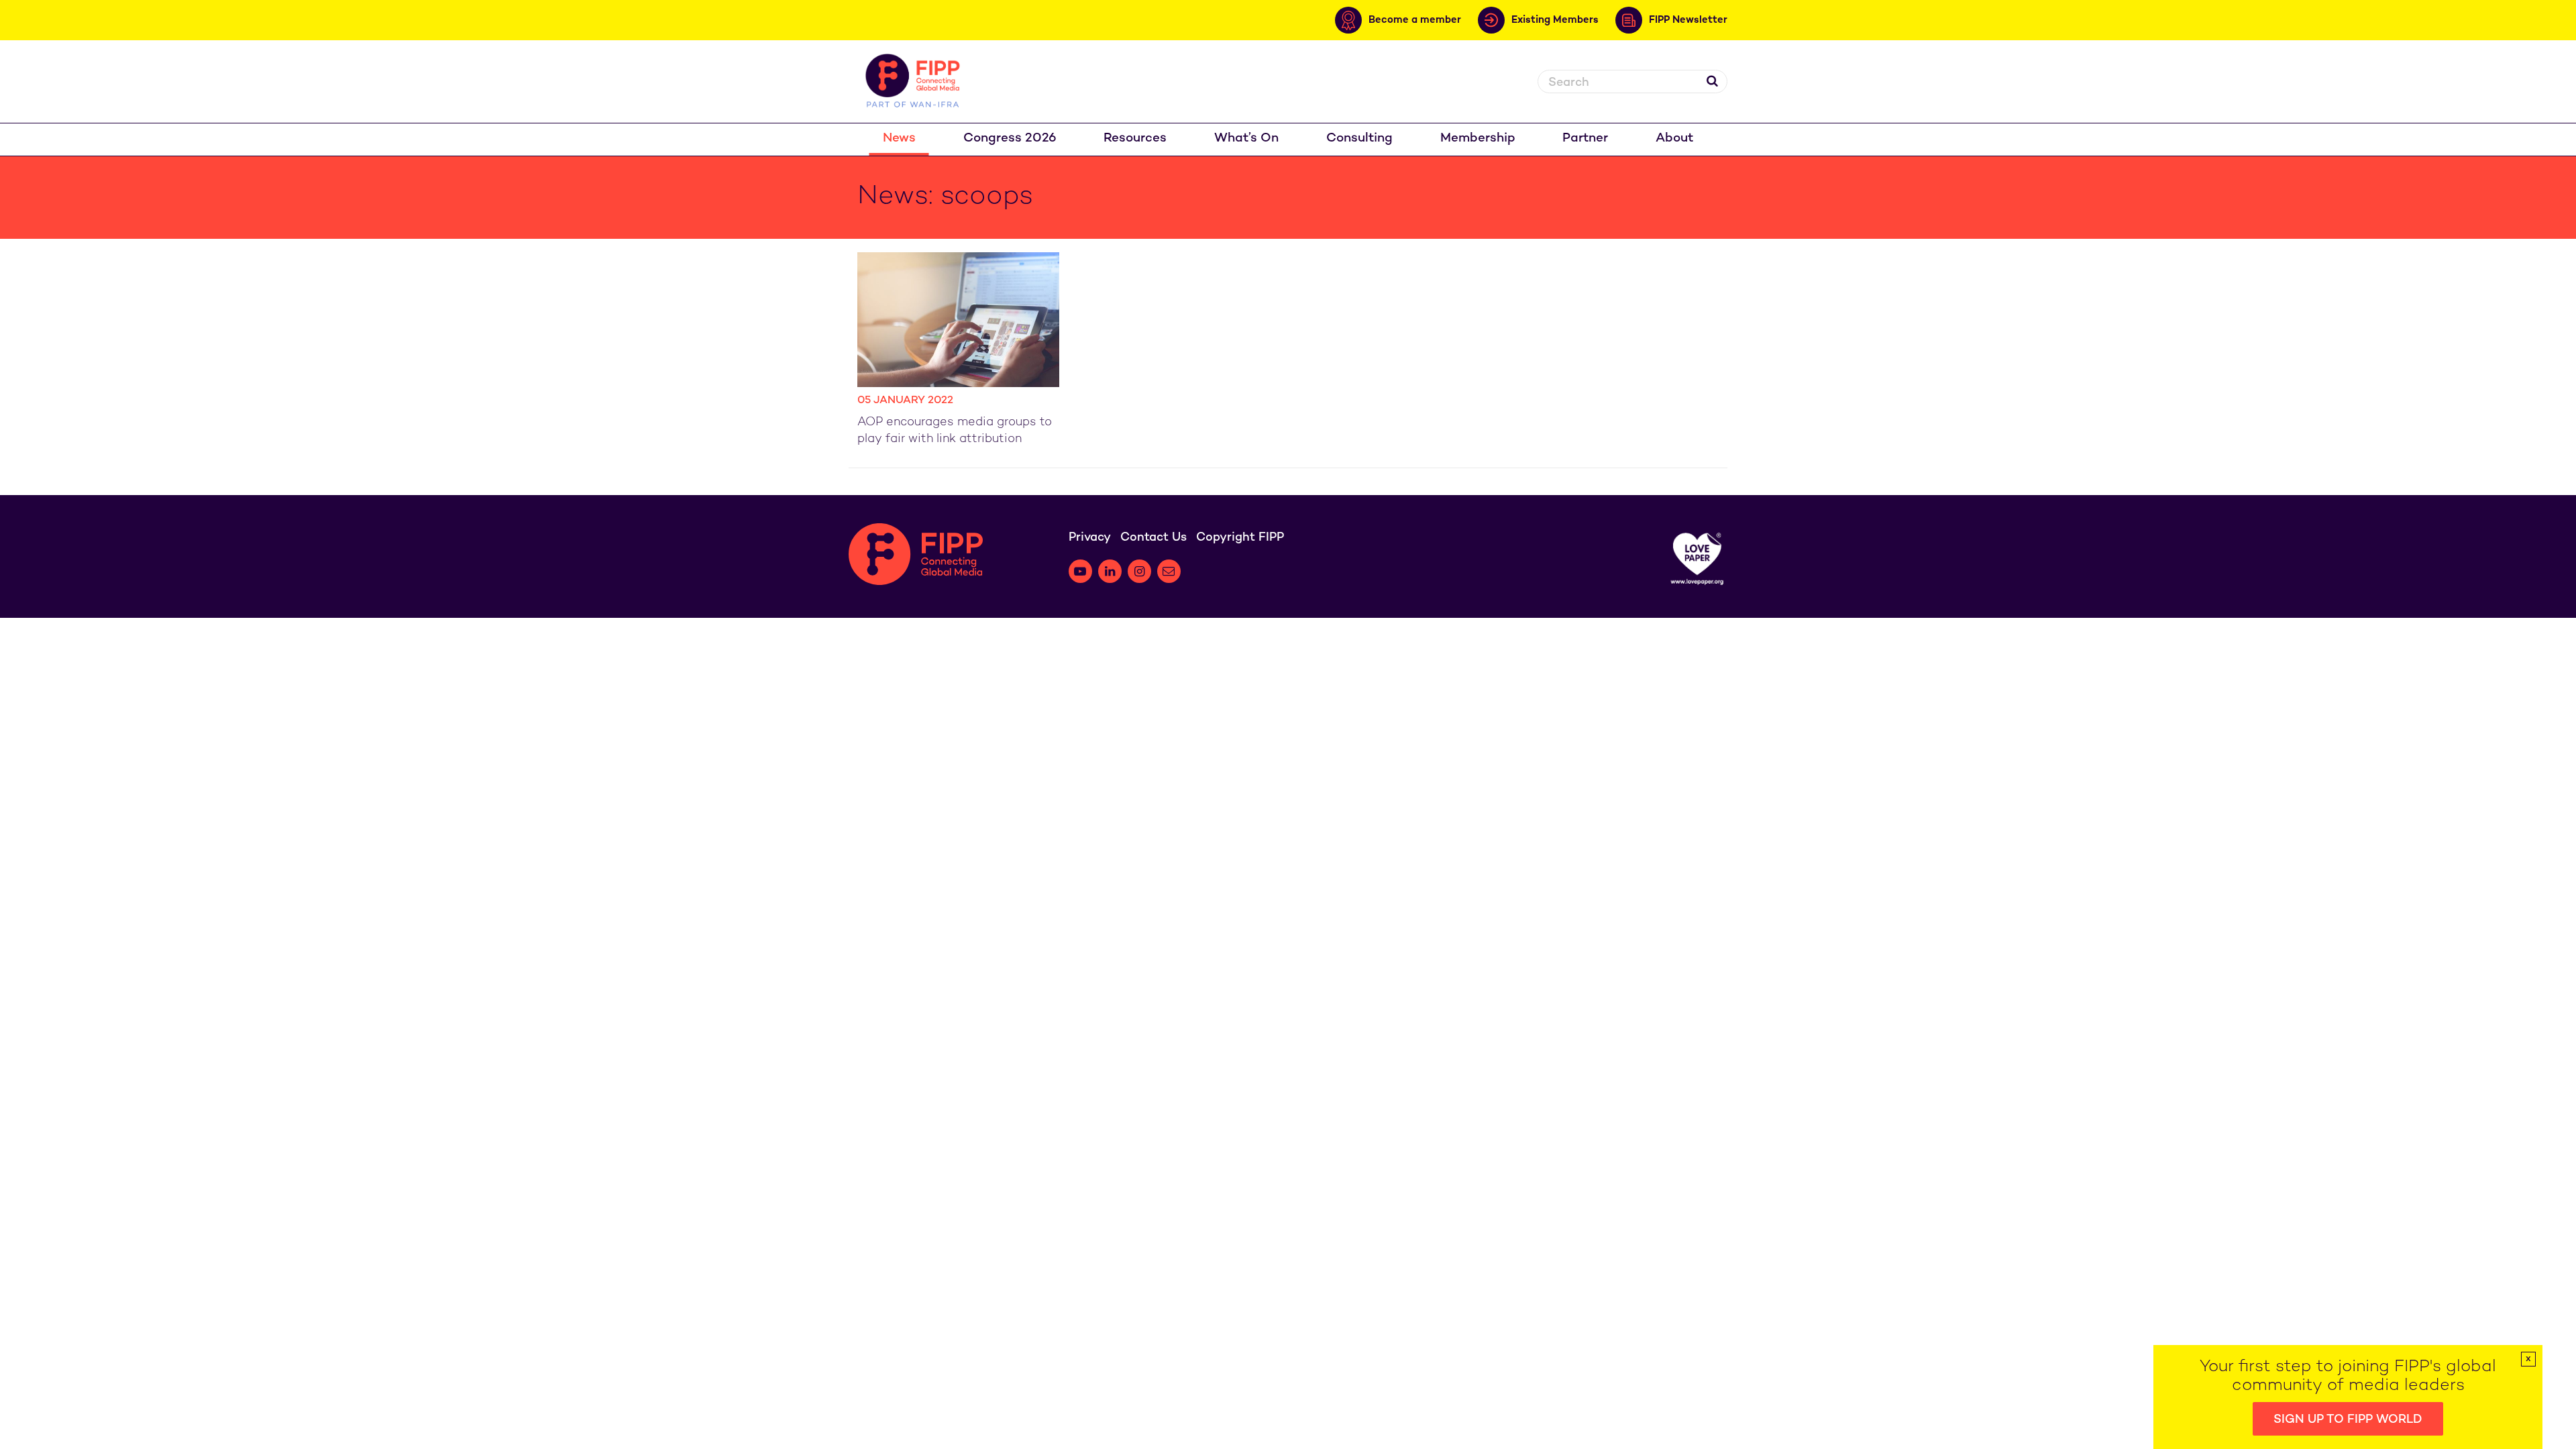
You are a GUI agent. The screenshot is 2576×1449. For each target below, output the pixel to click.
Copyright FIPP (1240, 538)
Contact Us (1153, 538)
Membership (1478, 139)
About (1674, 139)
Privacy (1090, 538)
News (899, 139)
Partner (1585, 139)
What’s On (1246, 139)
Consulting (1359, 139)
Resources (1135, 139)
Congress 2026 (1010, 139)
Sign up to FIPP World (2348, 1420)
